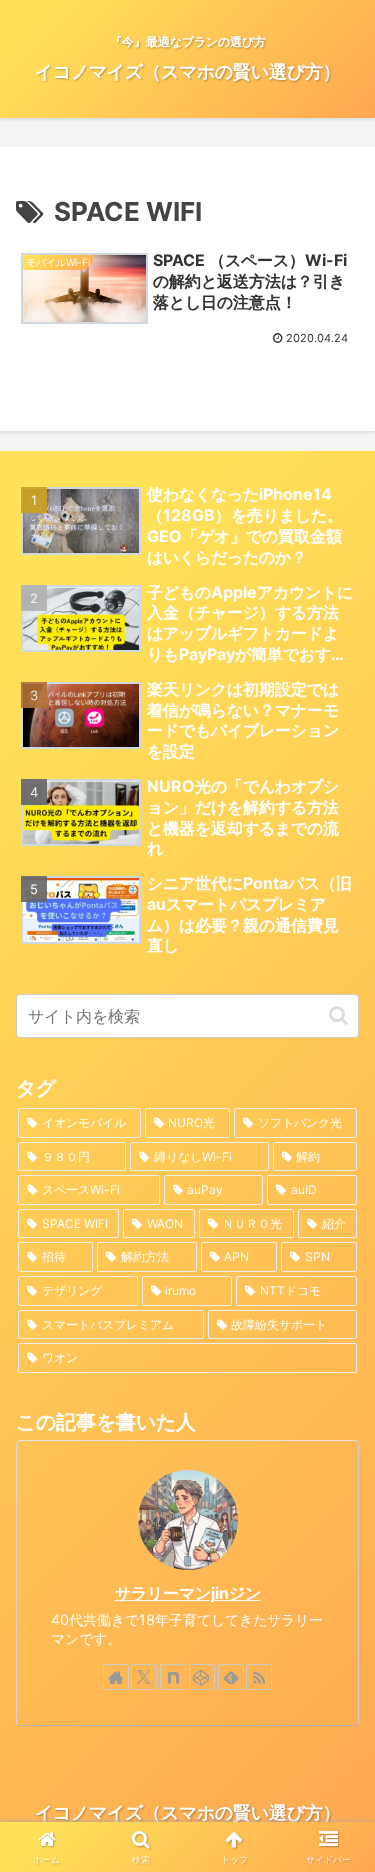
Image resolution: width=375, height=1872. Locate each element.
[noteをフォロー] (173, 1677)
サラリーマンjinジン (188, 1593)
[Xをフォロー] (144, 1677)
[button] (338, 1015)
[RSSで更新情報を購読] (259, 1677)
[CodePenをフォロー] (202, 1677)
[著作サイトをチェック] (116, 1677)
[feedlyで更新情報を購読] (231, 1677)
